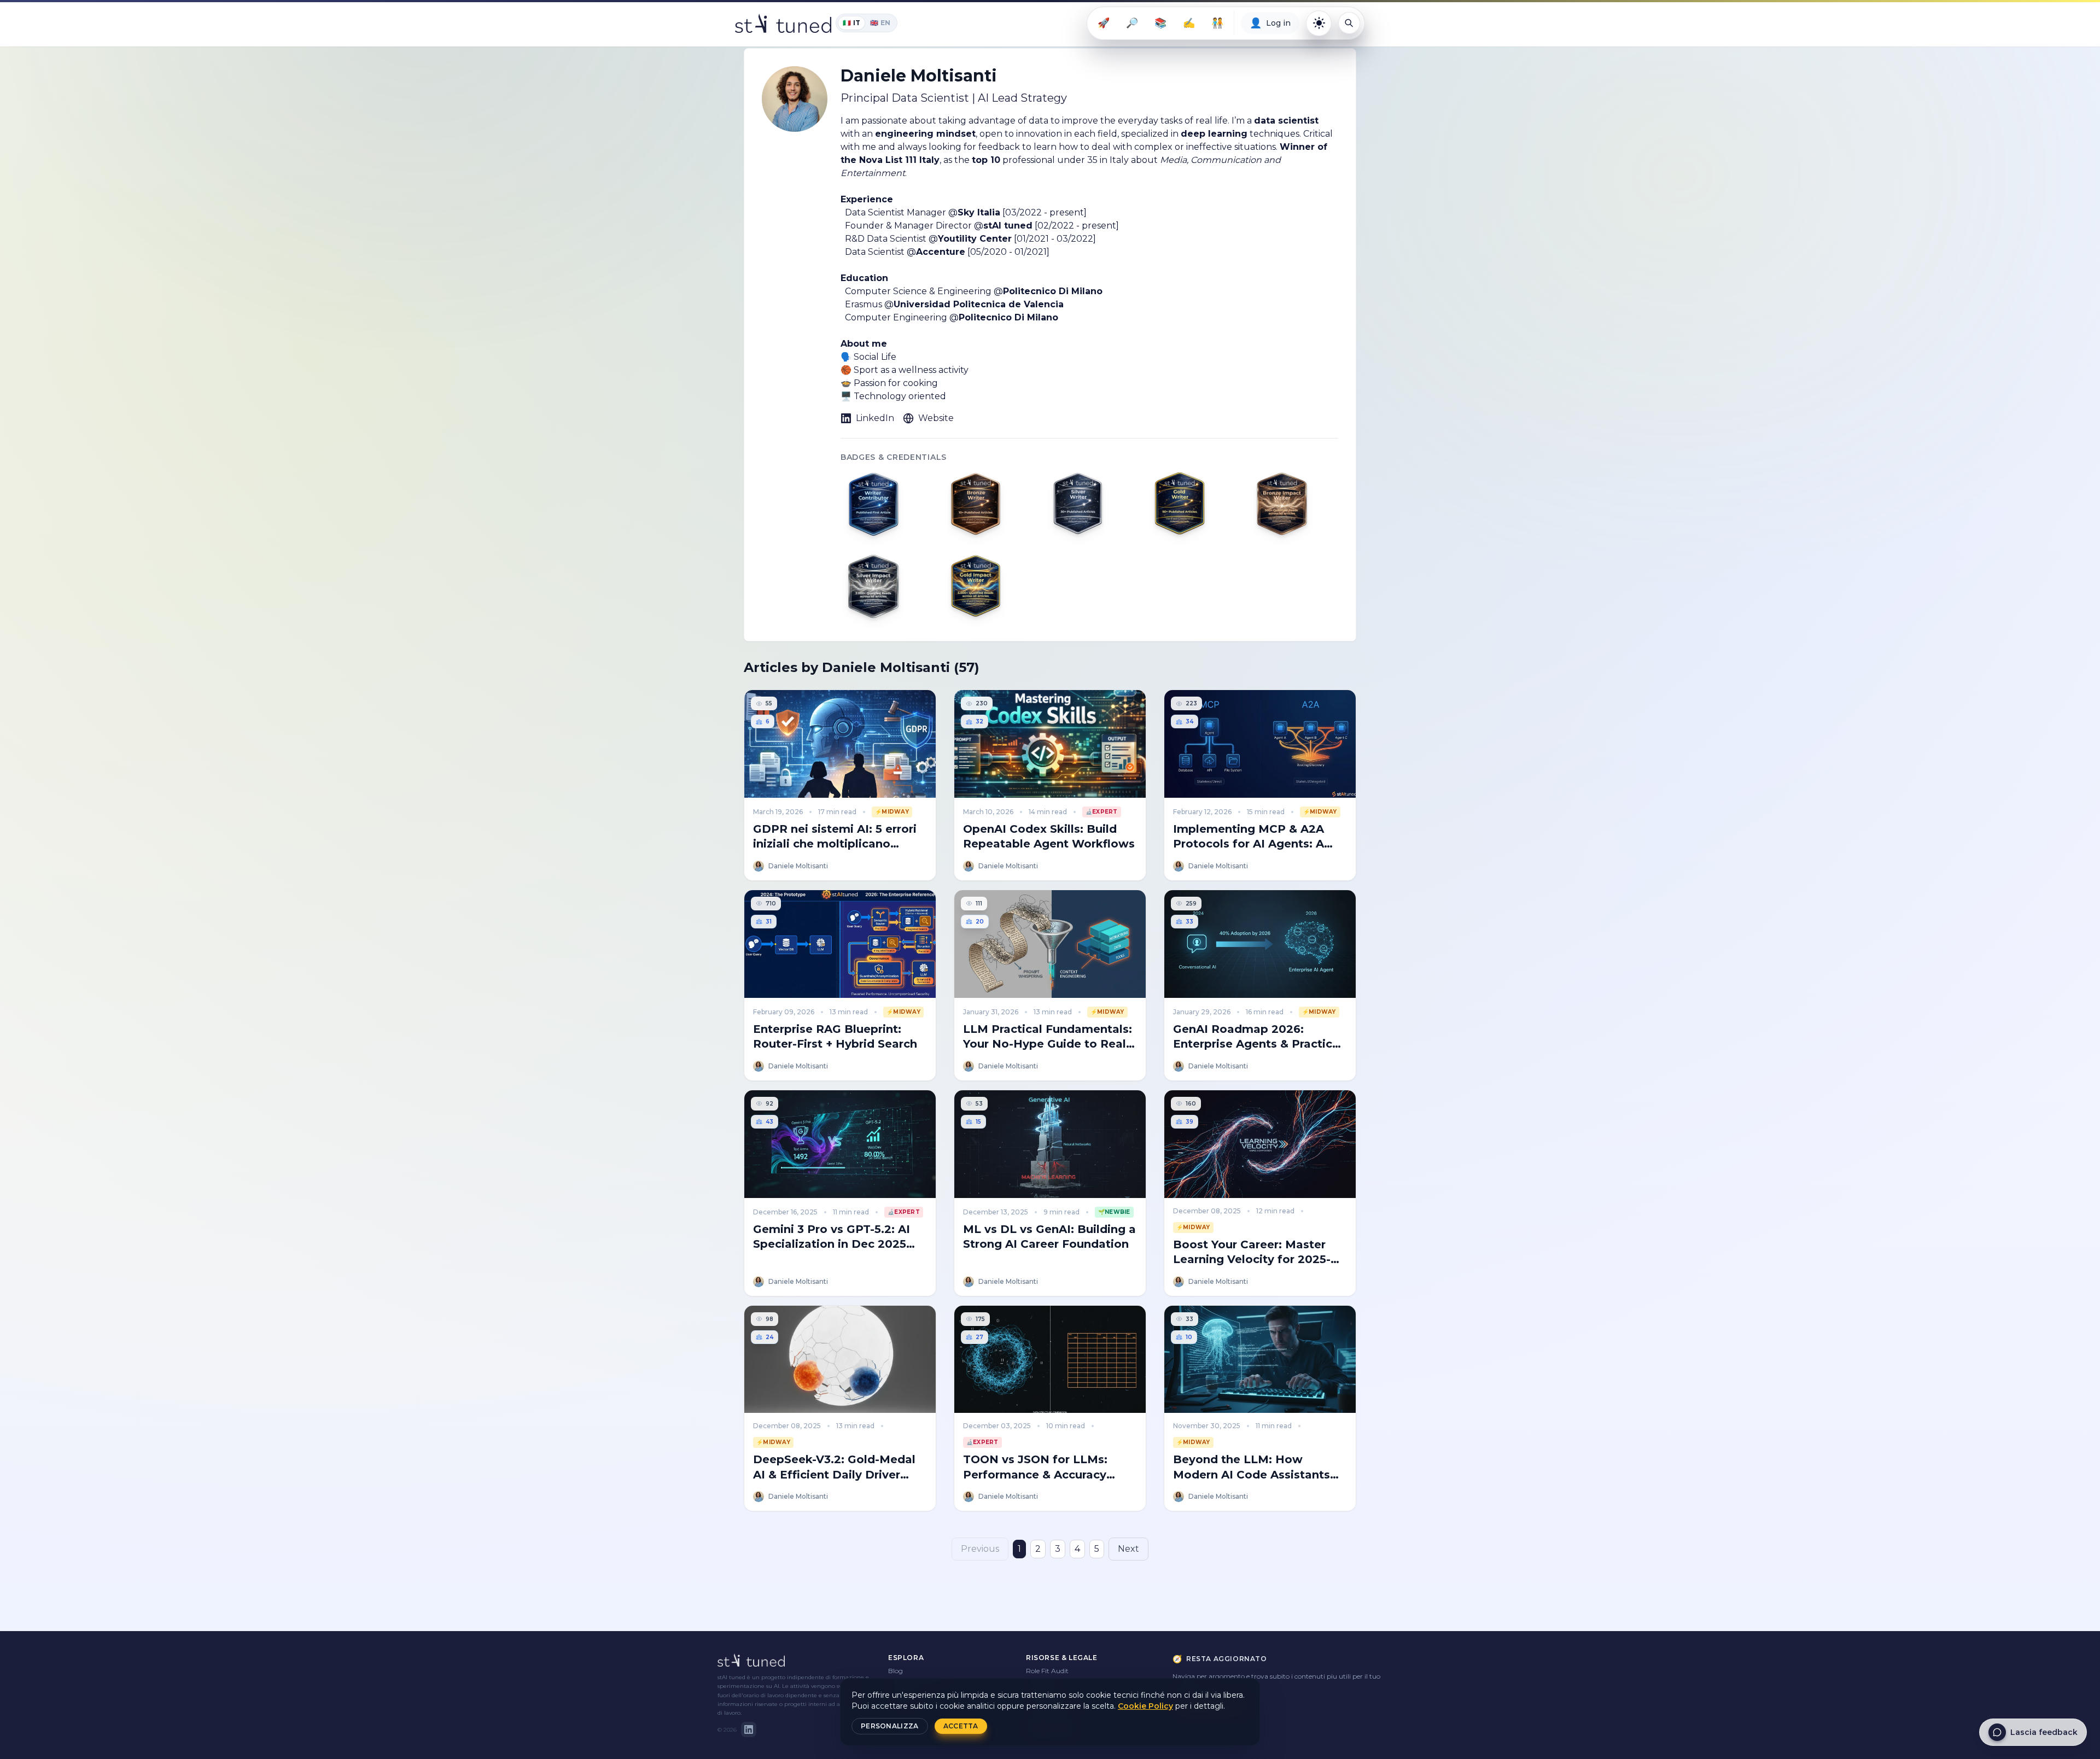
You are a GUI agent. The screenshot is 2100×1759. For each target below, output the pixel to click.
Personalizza (890, 1726)
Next (1128, 1549)
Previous (980, 1549)
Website (936, 418)
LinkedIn (875, 418)
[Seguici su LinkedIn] (749, 1729)
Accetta (961, 1726)
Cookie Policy (1145, 1706)
